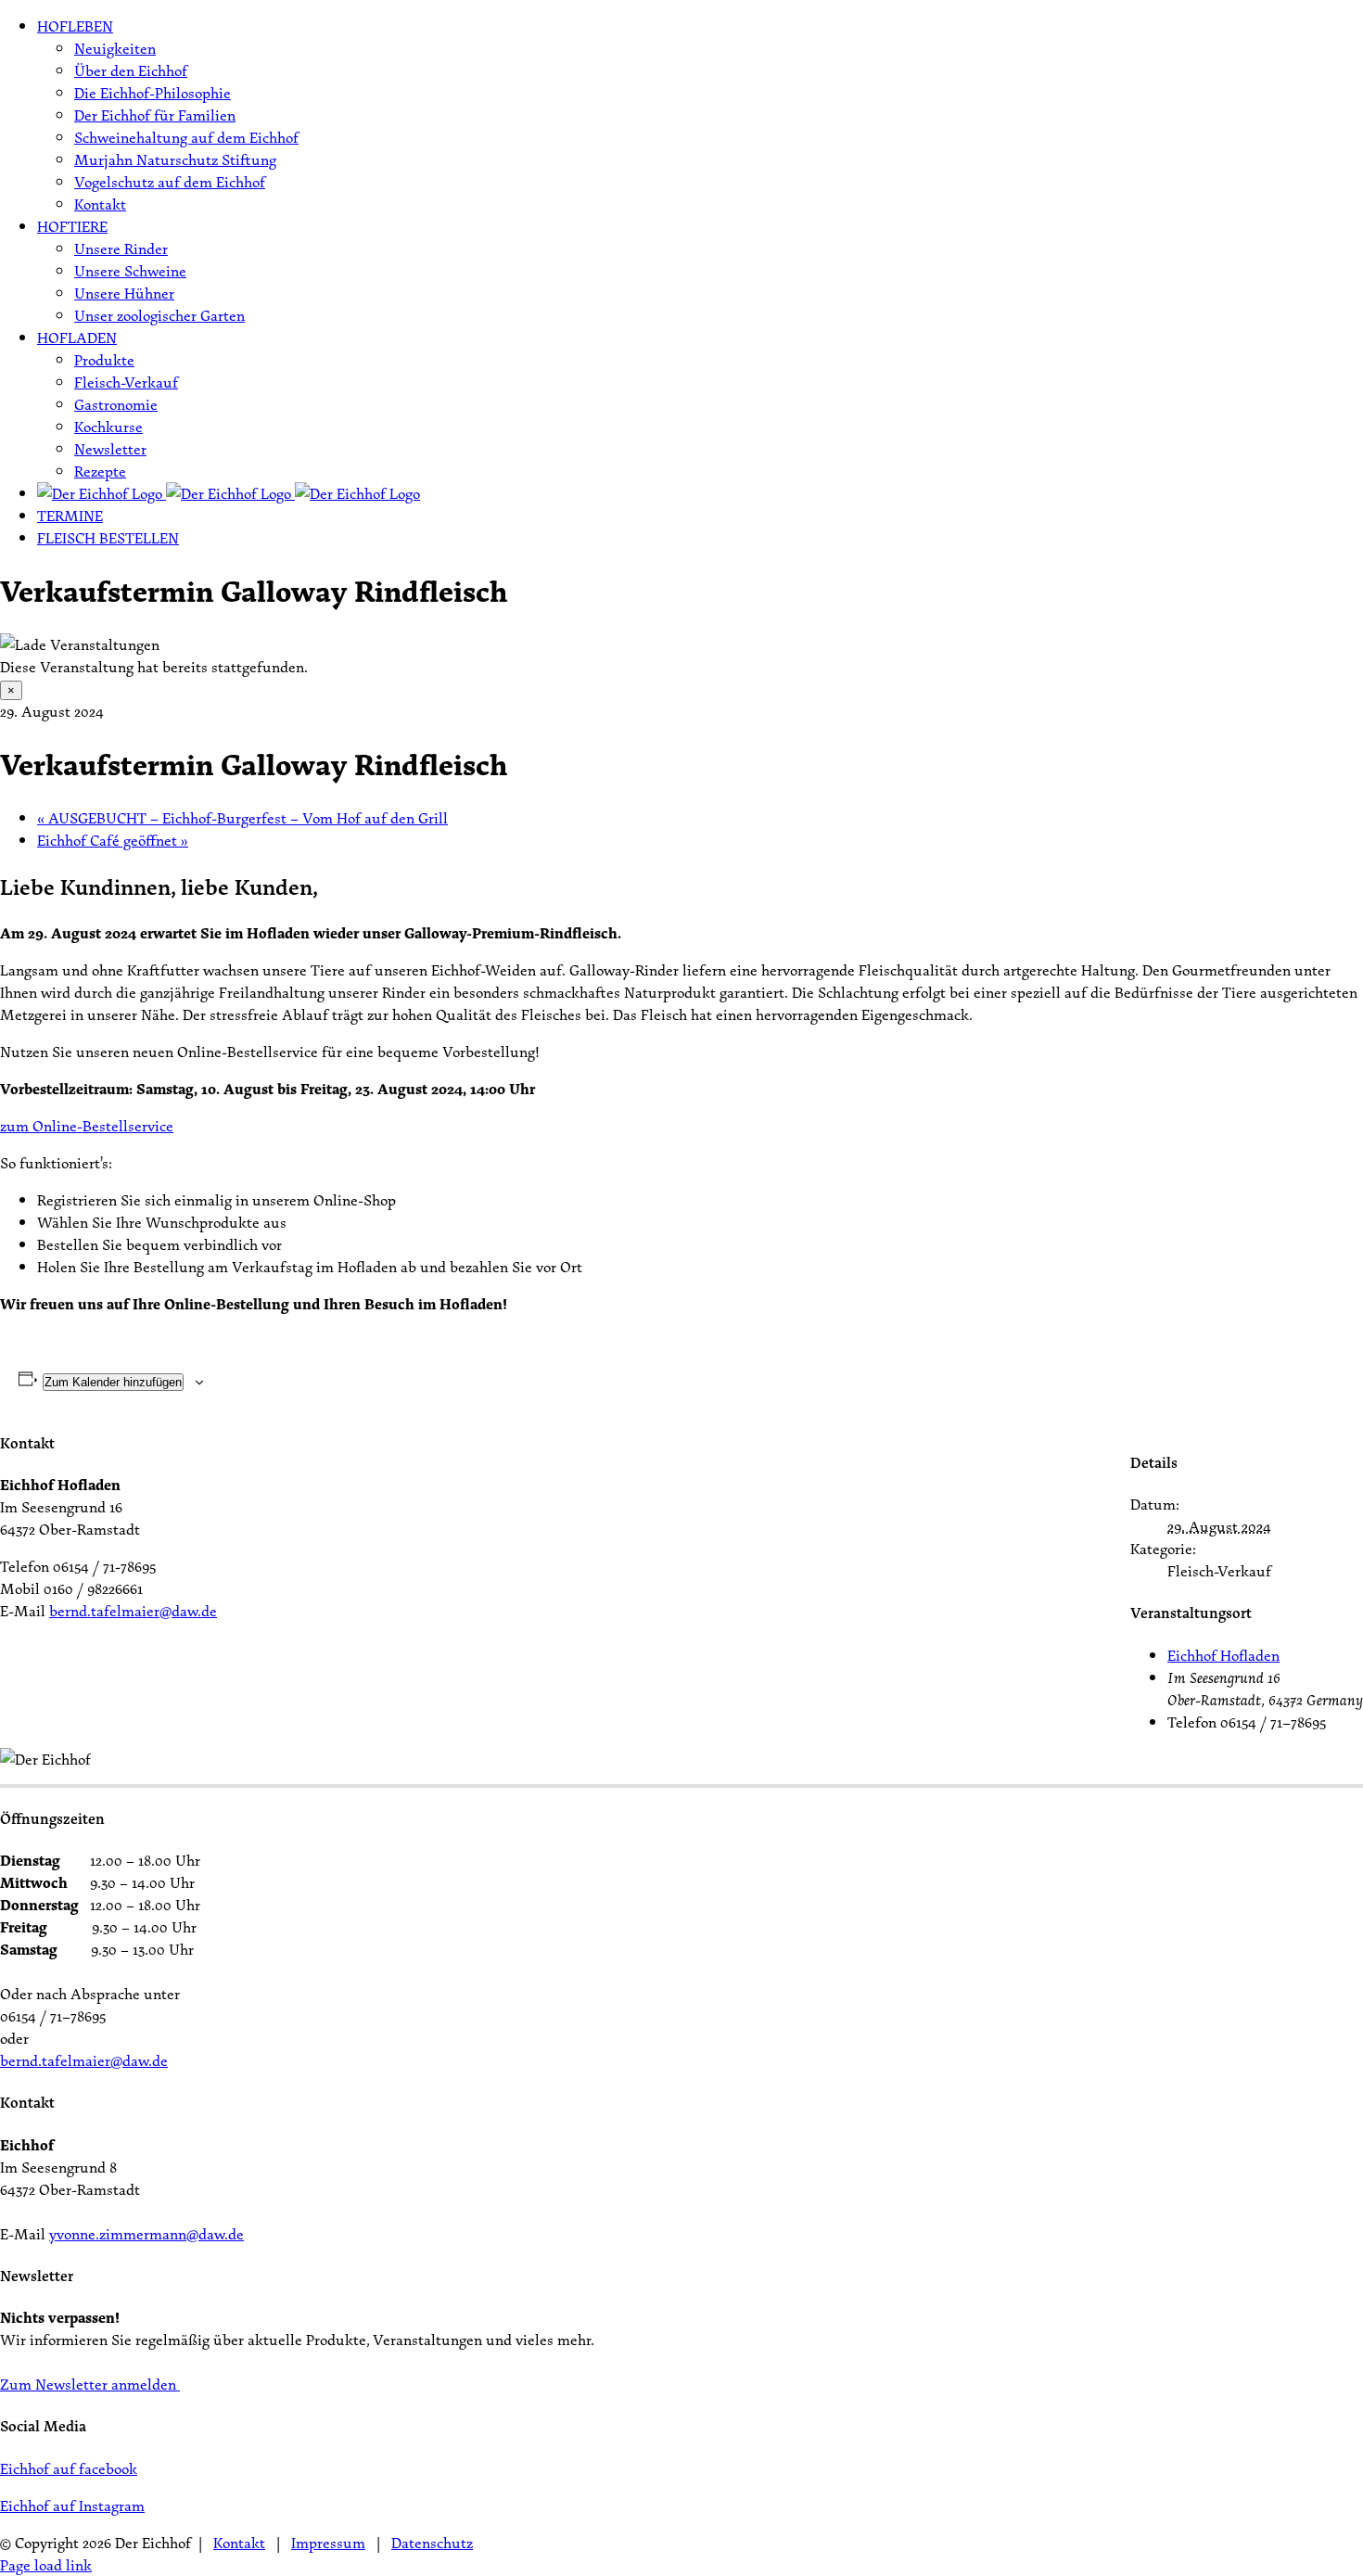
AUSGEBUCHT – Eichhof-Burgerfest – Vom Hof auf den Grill (242, 818)
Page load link (46, 2565)
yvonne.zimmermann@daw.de (146, 2234)
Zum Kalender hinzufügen (113, 1382)
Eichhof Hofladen (1223, 1655)
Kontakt (239, 2543)
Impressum (328, 2543)
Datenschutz (432, 2543)
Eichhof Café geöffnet (113, 840)
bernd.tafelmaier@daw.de (133, 1611)
